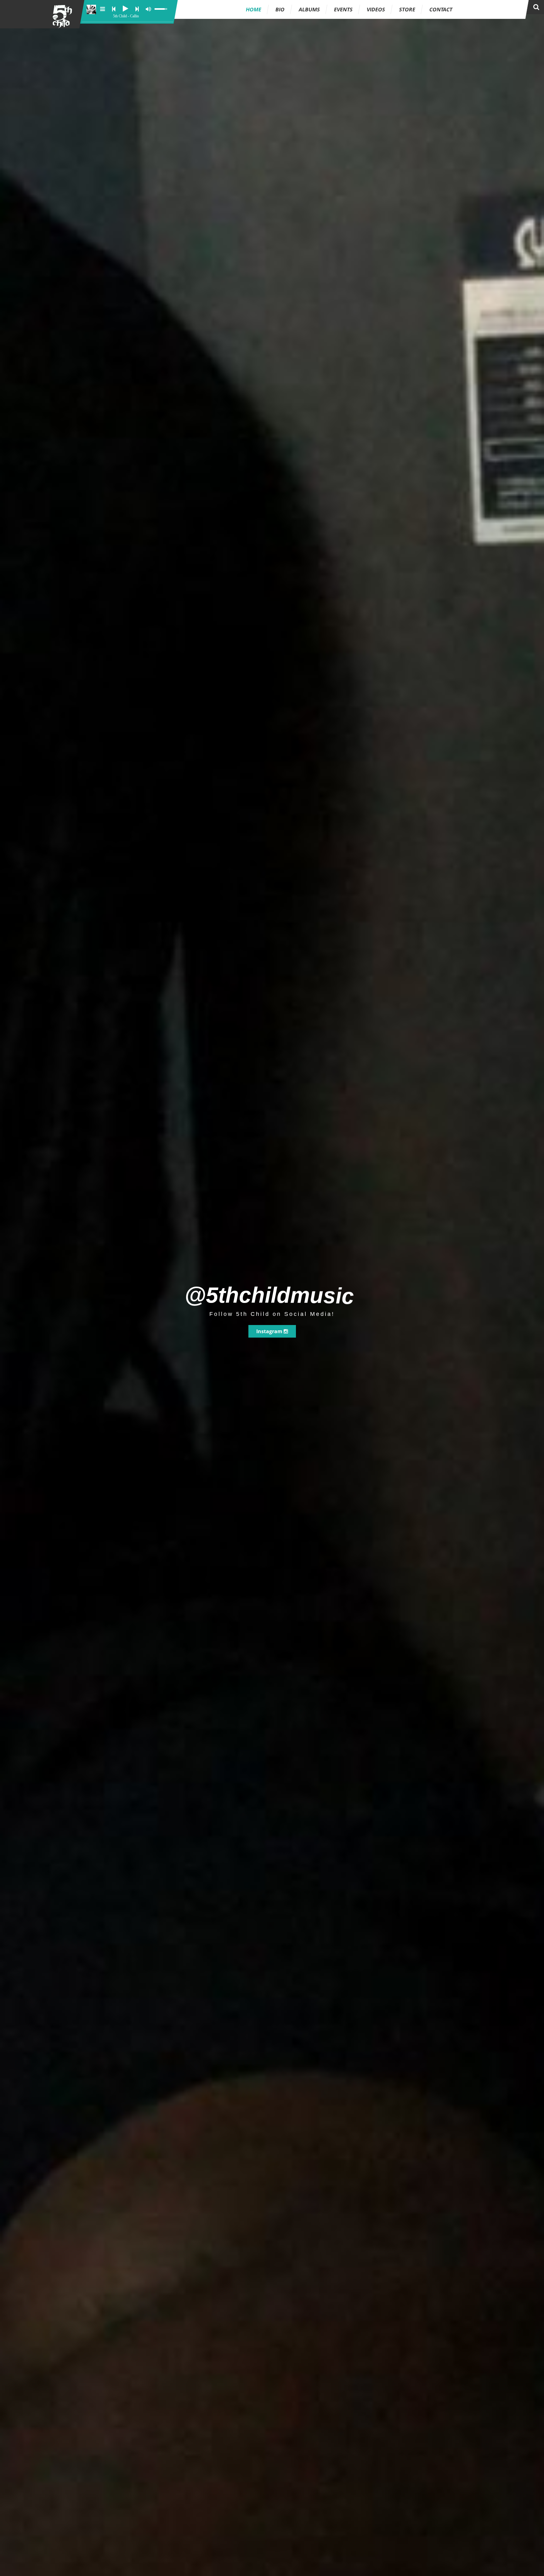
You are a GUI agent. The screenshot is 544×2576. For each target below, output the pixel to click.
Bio (280, 9)
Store (407, 9)
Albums (309, 9)
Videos (376, 9)
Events (343, 9)
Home (254, 9)
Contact (441, 9)
